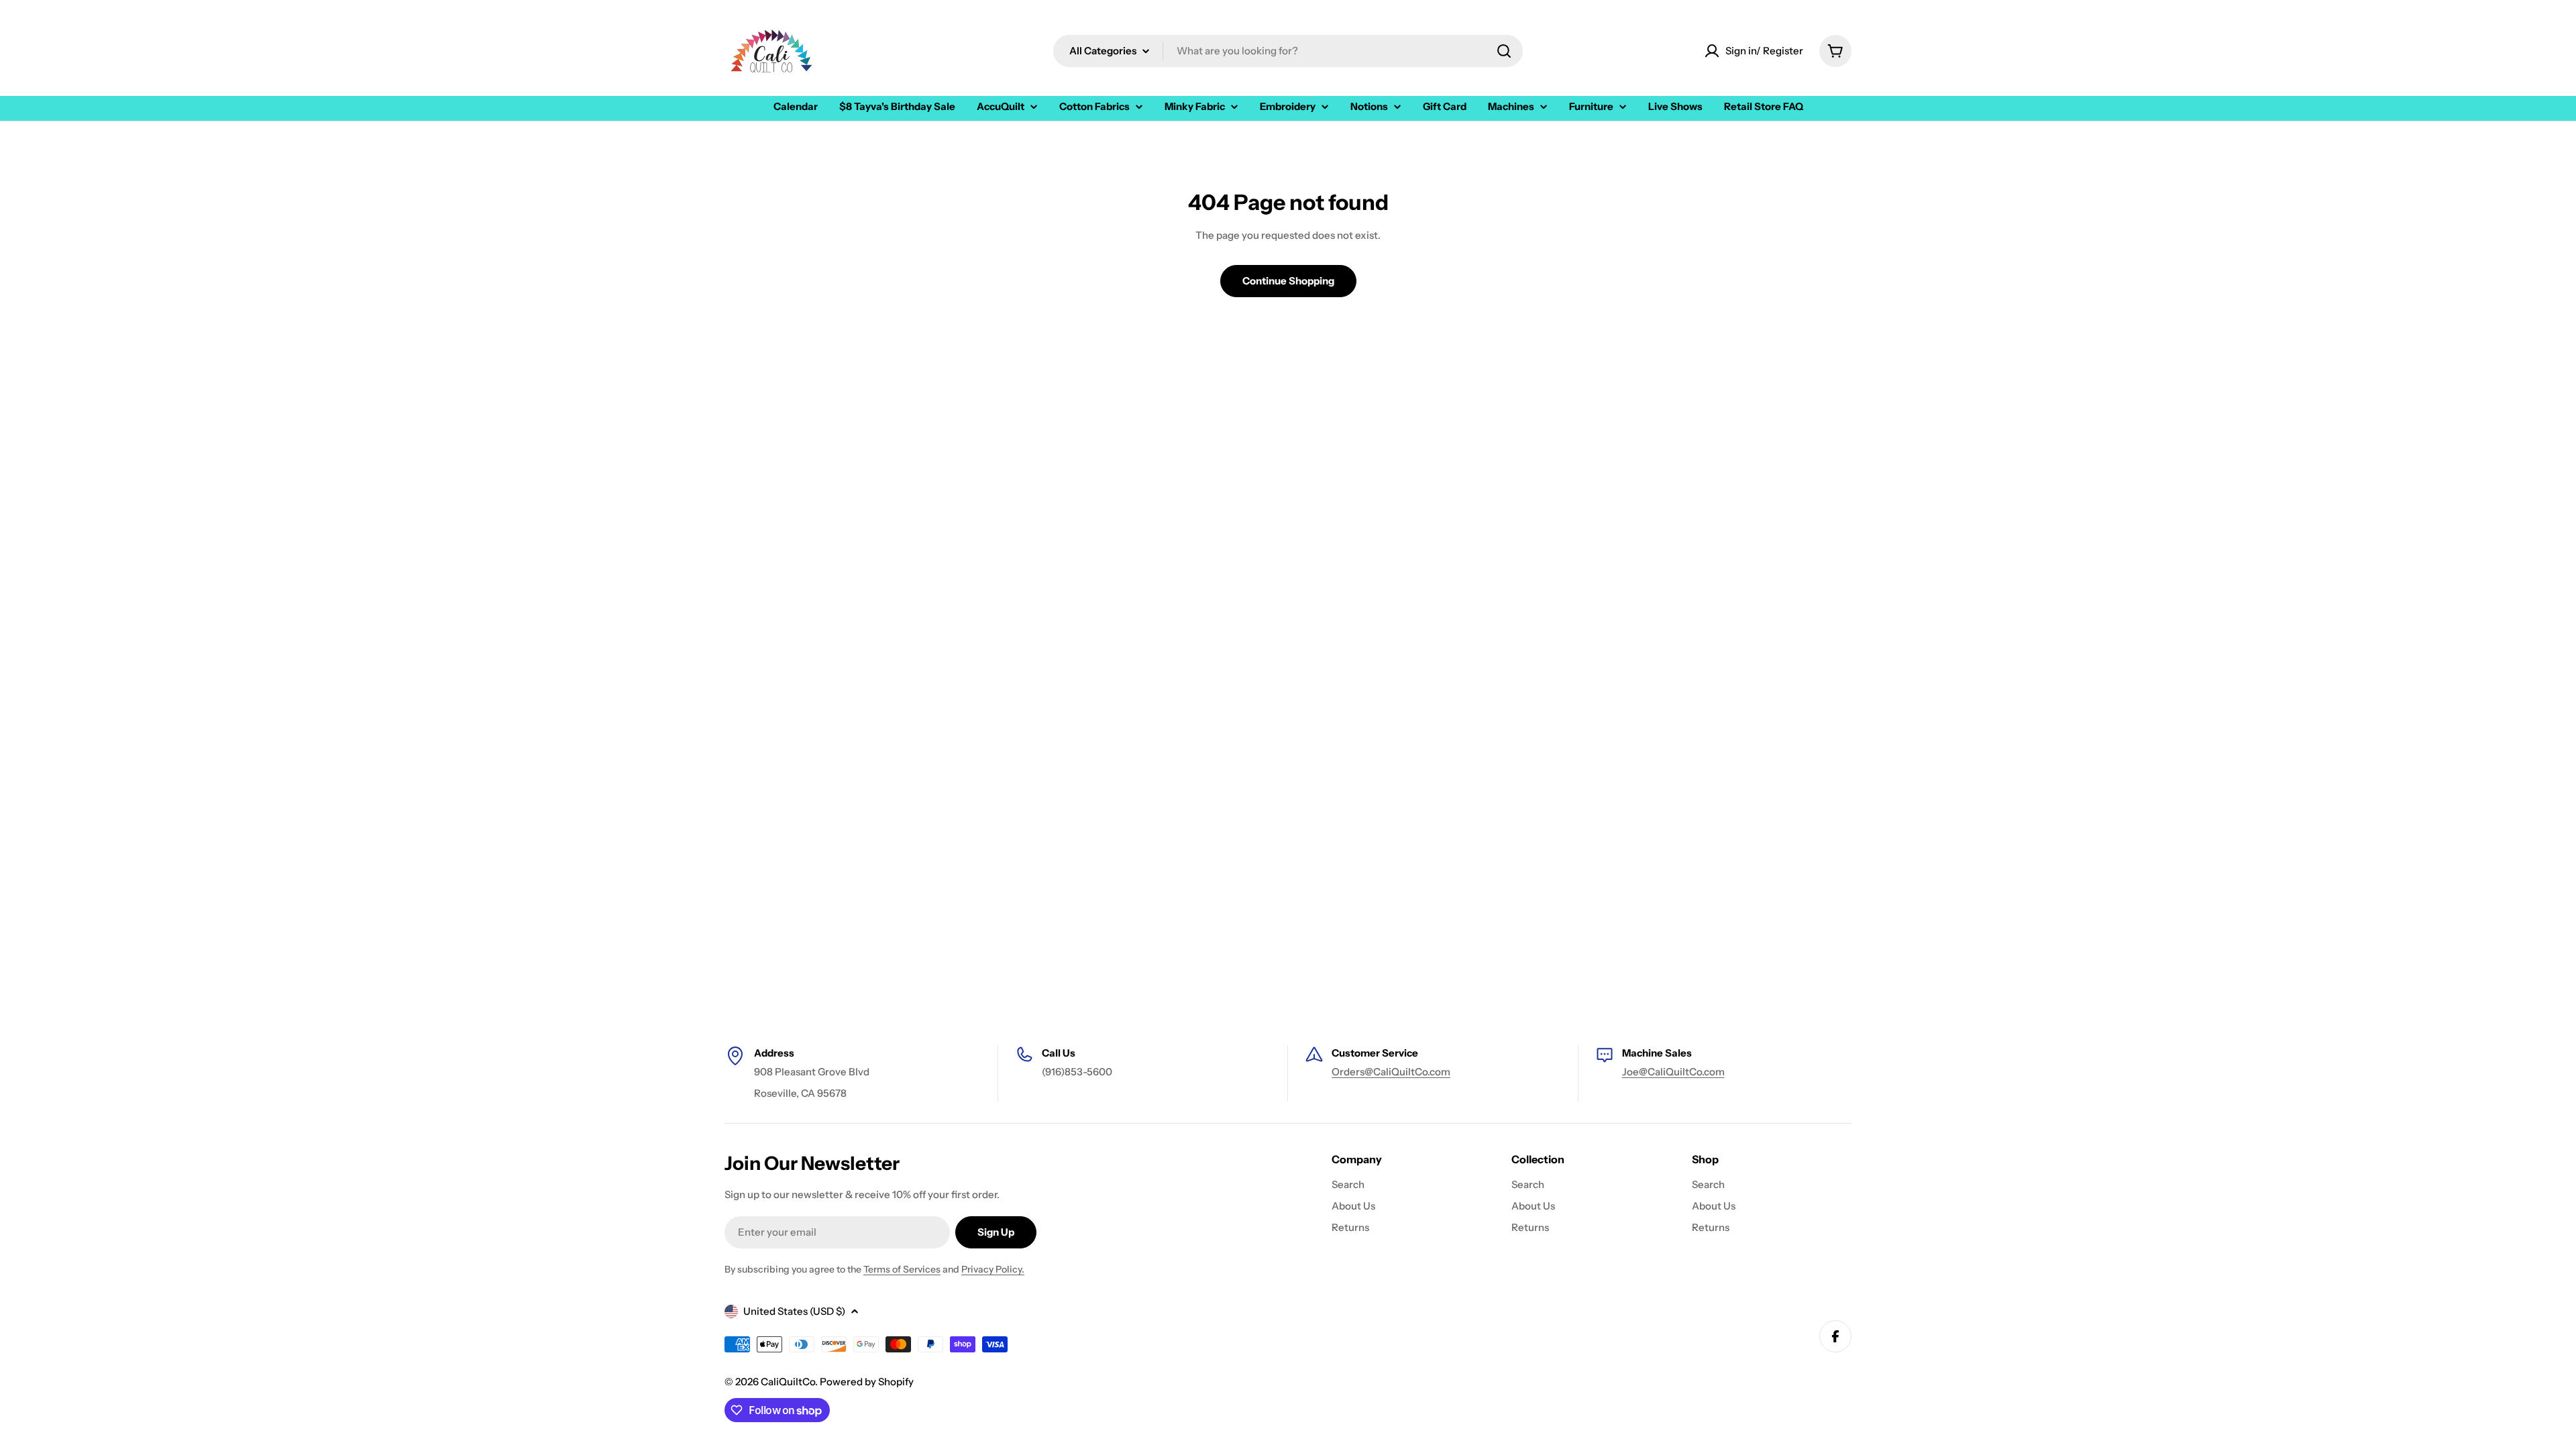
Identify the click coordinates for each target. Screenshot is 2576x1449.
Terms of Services (902, 1269)
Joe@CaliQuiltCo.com (1673, 1072)
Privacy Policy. (993, 1269)
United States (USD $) (794, 1311)
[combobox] (1288, 51)
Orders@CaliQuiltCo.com (1391, 1072)
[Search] (1504, 51)
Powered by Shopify (867, 1382)
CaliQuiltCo (788, 1382)
